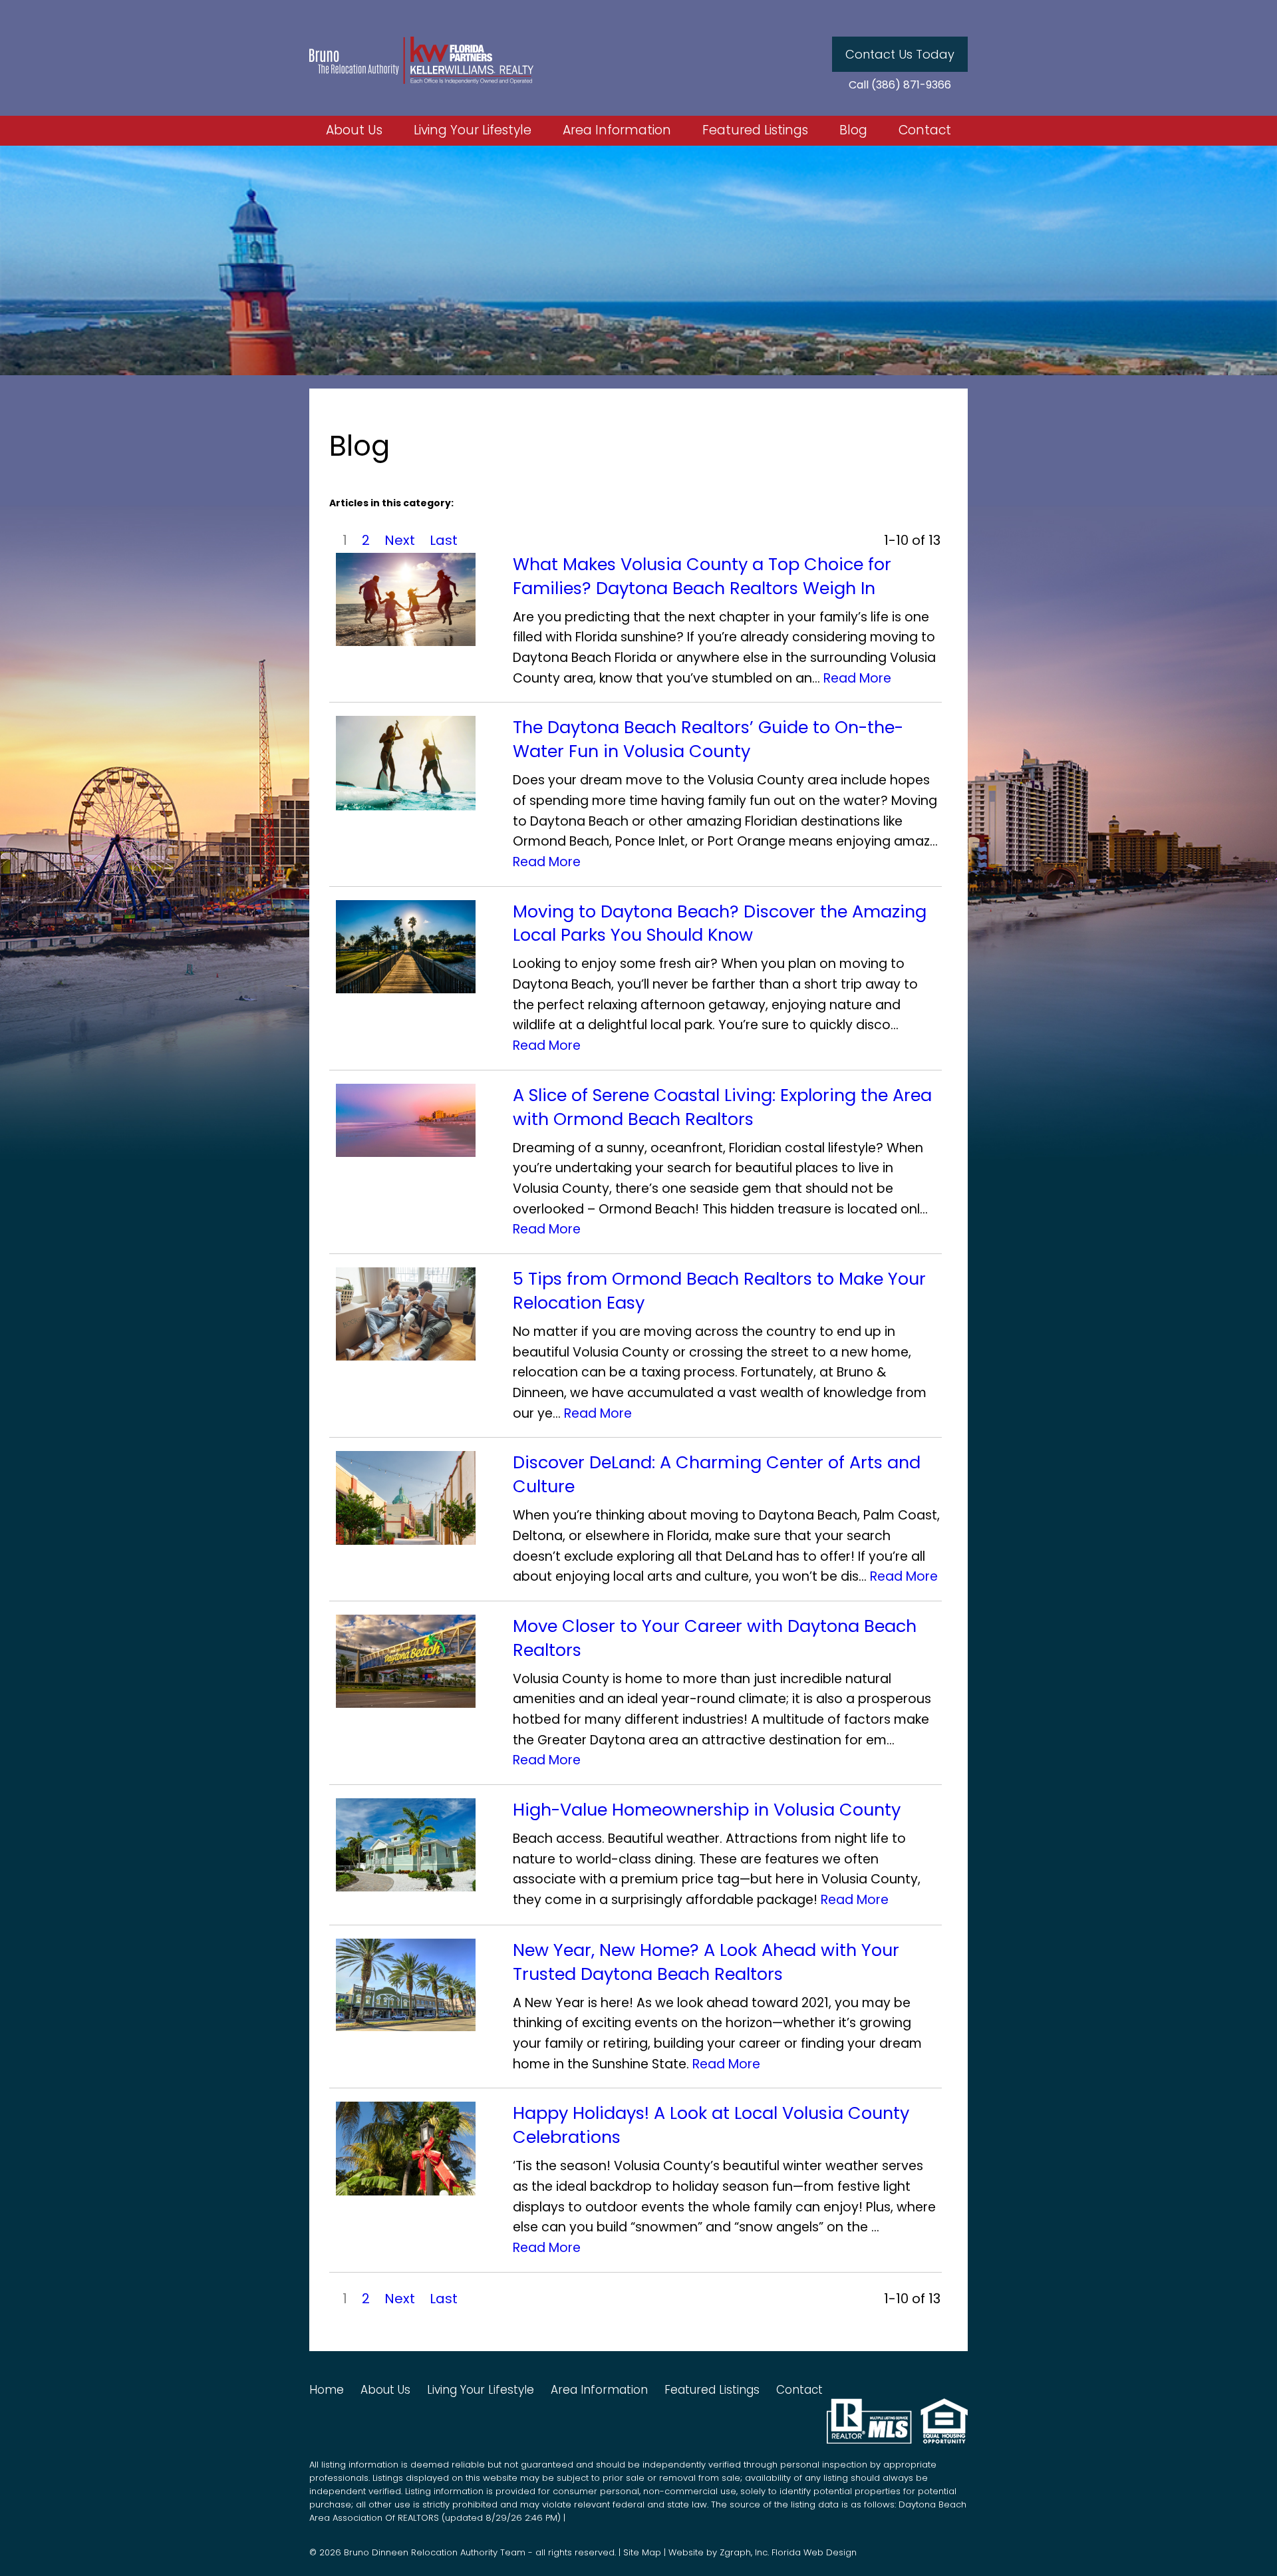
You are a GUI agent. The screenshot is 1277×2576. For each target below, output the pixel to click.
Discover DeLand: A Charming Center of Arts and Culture (717, 1475)
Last (444, 540)
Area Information (617, 131)
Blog (853, 131)
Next (400, 540)
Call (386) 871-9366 (900, 85)
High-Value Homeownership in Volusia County (707, 1810)
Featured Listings (755, 131)
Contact (925, 131)
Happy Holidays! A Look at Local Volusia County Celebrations (711, 2125)
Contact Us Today (900, 54)
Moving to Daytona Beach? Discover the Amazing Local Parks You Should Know (720, 924)
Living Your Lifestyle (473, 131)
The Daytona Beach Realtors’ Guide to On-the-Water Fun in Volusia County (708, 739)
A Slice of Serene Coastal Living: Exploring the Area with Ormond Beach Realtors (722, 1107)
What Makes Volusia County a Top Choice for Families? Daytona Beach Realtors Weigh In (702, 576)
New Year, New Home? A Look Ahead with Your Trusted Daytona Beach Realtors (706, 1962)
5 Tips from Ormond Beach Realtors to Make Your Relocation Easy (719, 1291)
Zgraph (735, 2552)
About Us (354, 131)
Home (327, 2390)
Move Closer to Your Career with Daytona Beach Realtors (715, 1638)
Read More (857, 678)
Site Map (642, 2552)
